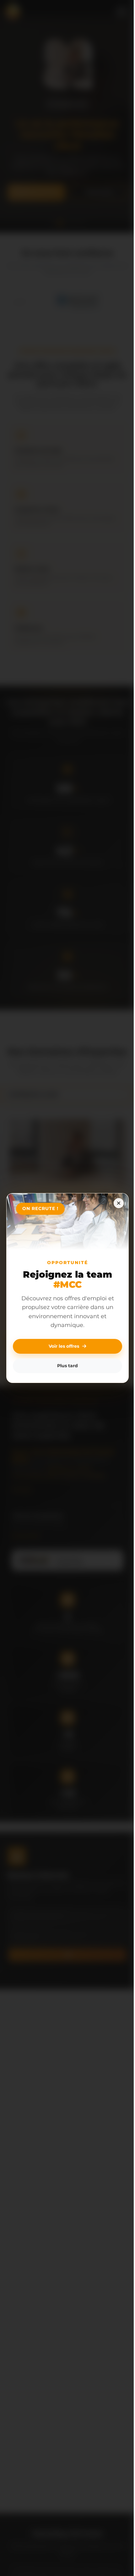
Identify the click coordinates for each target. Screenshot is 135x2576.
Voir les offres (62, 1346)
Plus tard (65, 1366)
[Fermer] (114, 1203)
